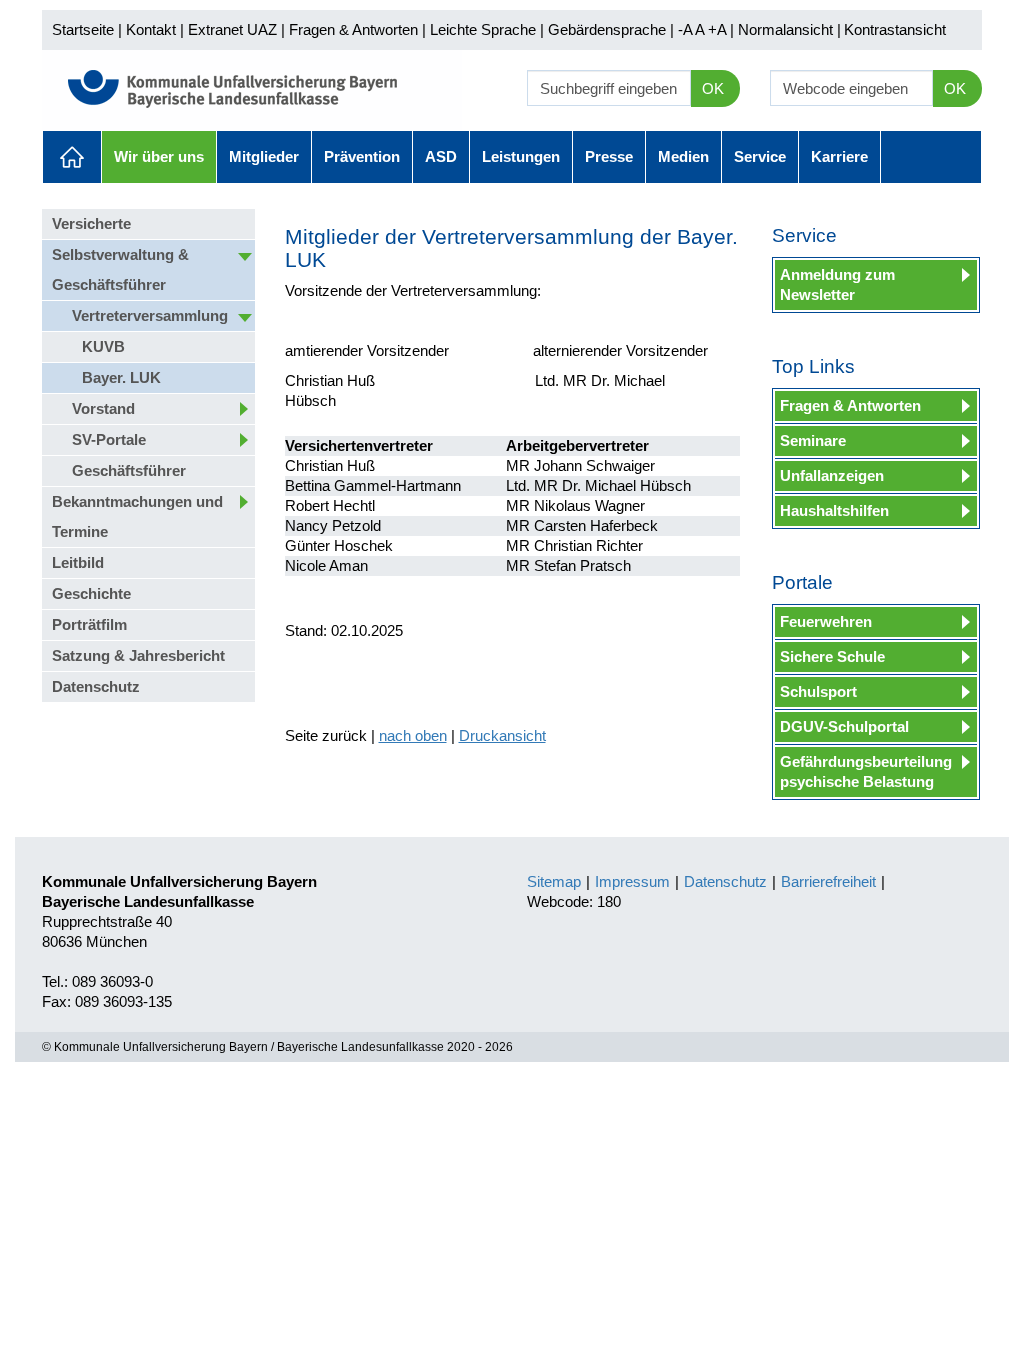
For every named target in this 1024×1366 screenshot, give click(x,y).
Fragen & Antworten (353, 29)
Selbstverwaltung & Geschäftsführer (120, 269)
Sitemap (554, 881)
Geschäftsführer (129, 470)
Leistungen (521, 156)
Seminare (813, 440)
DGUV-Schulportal (844, 726)
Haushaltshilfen (834, 510)
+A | (719, 29)
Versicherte (91, 223)
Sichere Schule (832, 656)
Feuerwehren (826, 621)
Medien (683, 156)
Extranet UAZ (232, 29)
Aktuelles (72, 157)
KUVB (103, 346)
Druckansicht (502, 735)
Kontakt (151, 29)
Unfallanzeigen (832, 475)
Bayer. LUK (121, 377)
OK (713, 88)
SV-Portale (109, 439)
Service (760, 156)
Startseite (83, 29)
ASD (441, 156)
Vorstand (103, 408)
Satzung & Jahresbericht (138, 655)
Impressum (632, 881)
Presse (609, 156)
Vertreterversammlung (150, 315)
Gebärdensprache (607, 29)
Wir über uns (159, 156)
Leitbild (78, 562)
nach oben (413, 735)
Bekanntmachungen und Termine (137, 516)
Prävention (362, 156)
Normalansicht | (789, 29)
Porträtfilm (89, 624)
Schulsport (818, 691)
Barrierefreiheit (828, 881)
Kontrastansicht (895, 29)
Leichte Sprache (483, 29)
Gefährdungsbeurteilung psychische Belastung (866, 771)
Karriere (839, 156)
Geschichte (91, 593)
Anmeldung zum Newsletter (837, 284)
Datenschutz (96, 686)
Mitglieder (264, 156)
